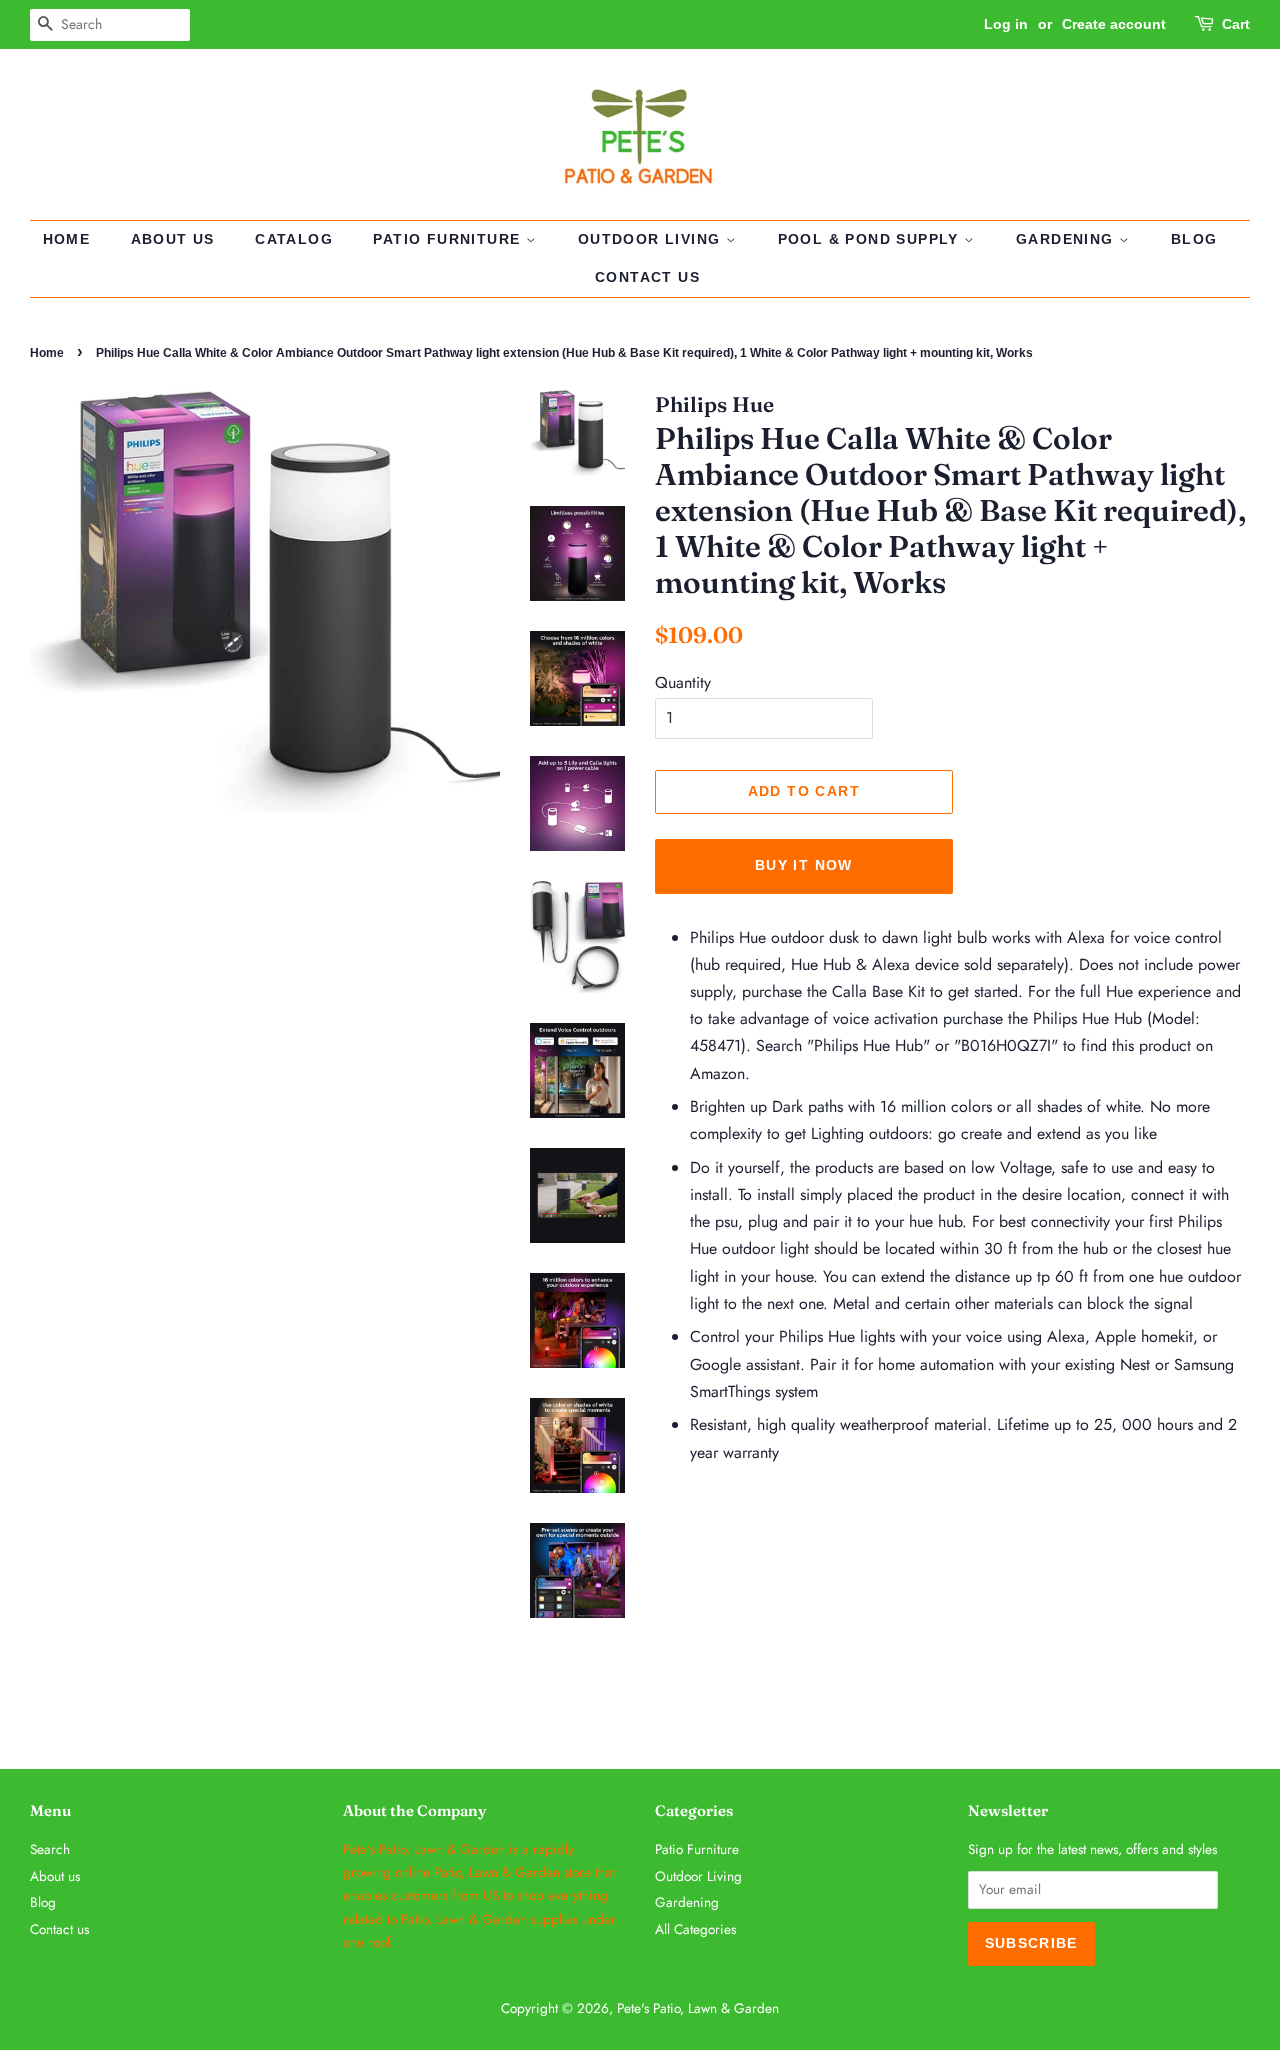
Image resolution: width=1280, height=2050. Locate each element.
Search (50, 1849)
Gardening (1067, 239)
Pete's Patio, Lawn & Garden (698, 2008)
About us (173, 239)
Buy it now (804, 865)
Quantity (683, 682)
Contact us (647, 277)
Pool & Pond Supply (871, 239)
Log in (1006, 24)
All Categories (695, 1929)
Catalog (294, 239)
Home (67, 239)
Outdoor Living (652, 239)
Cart (1236, 24)
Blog (1194, 239)
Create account (1114, 24)
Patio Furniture (449, 239)
